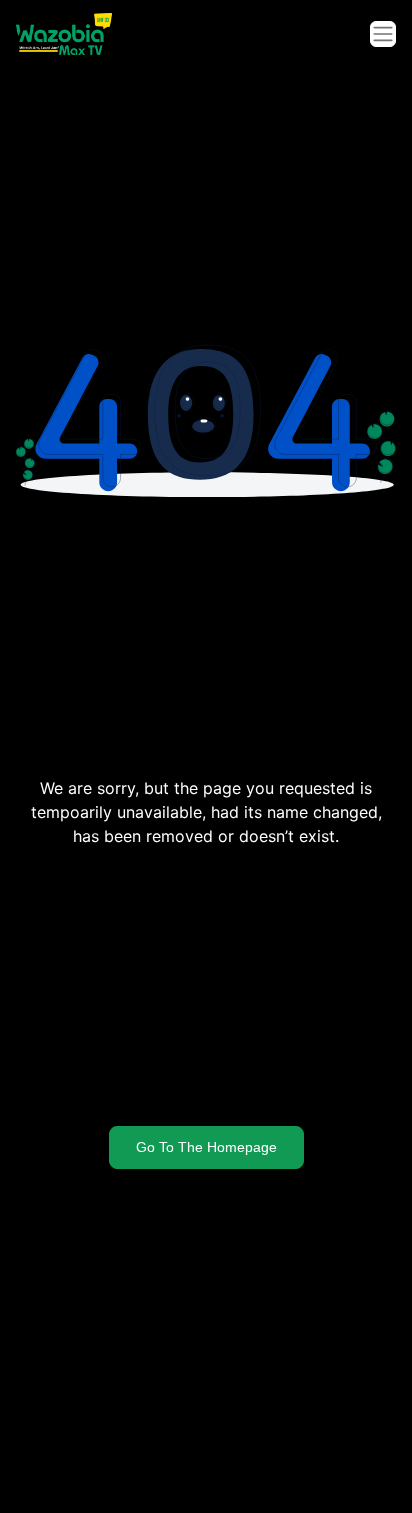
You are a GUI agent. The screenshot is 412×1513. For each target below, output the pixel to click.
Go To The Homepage (206, 1147)
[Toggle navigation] (383, 34)
